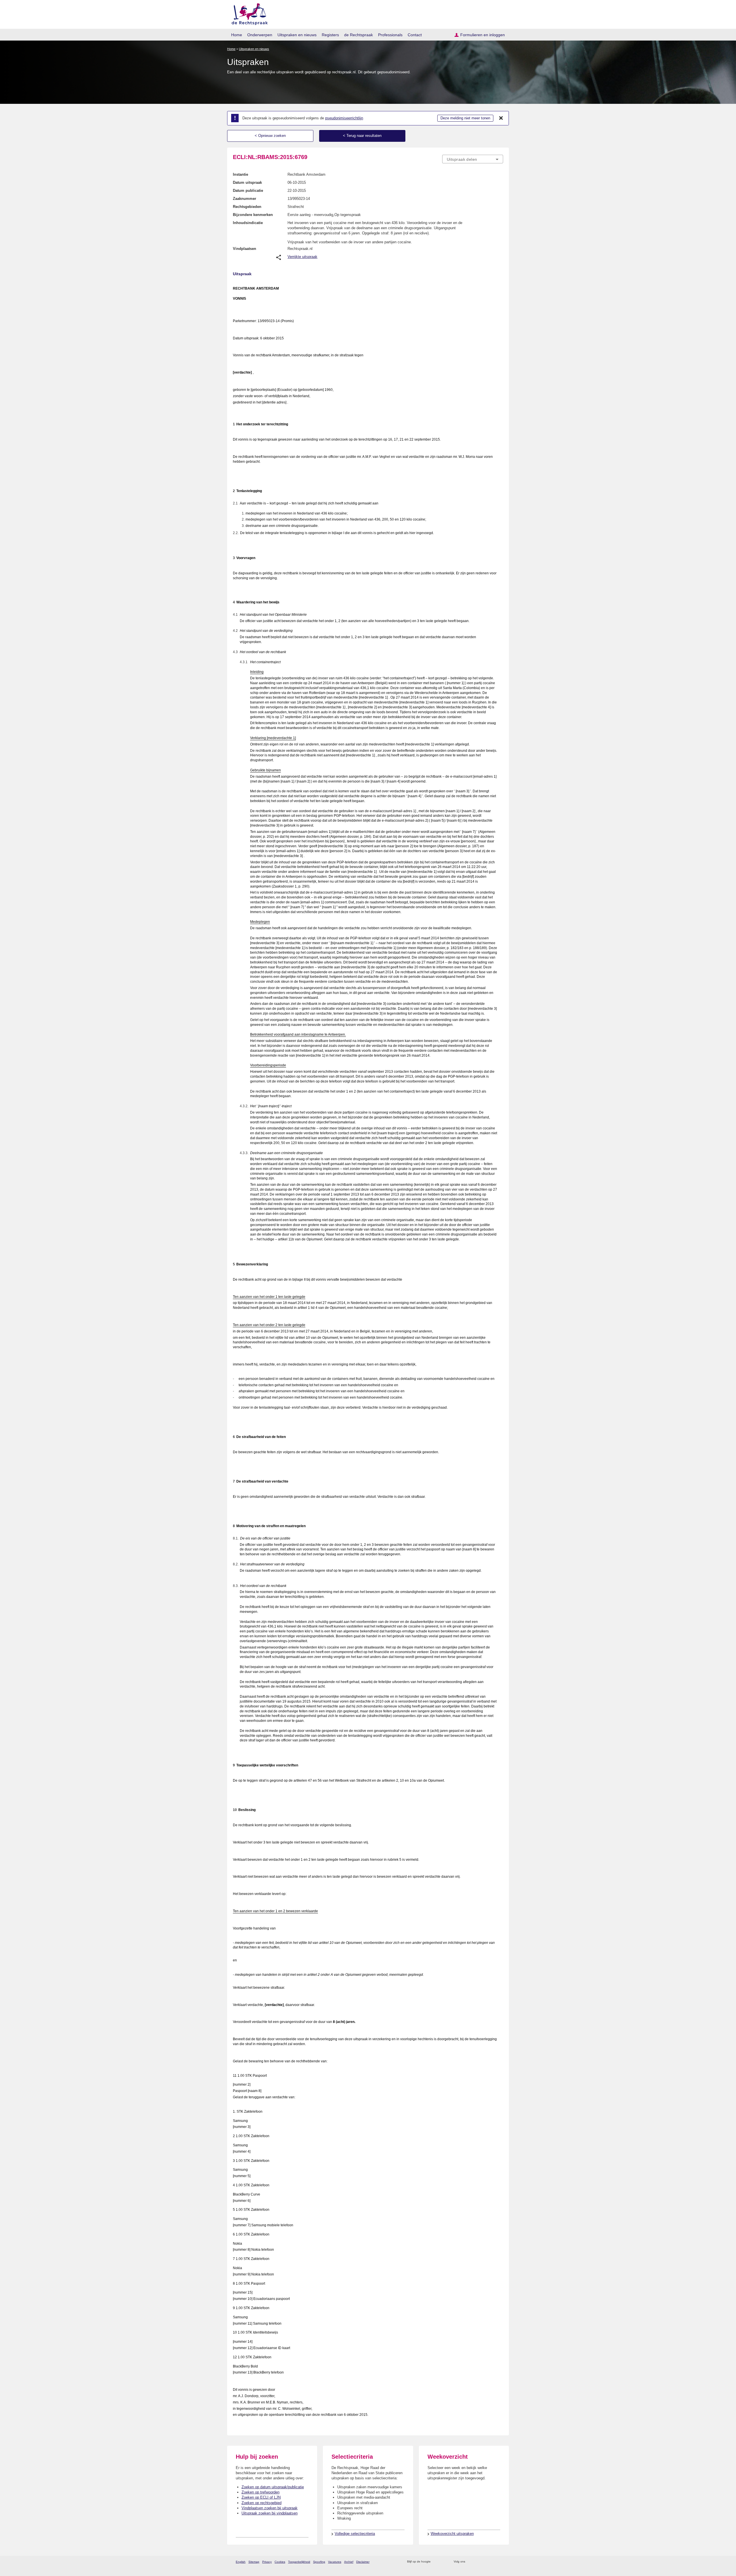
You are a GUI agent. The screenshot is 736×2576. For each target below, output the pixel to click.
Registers (330, 35)
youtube (500, 2562)
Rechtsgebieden (247, 207)
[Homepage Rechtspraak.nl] (248, 13)
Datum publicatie (248, 191)
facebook (478, 2562)
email (443, 2562)
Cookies (280, 2562)
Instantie (240, 174)
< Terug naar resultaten (362, 136)
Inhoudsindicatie (248, 223)
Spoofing (319, 2562)
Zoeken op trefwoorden (260, 2492)
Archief (349, 2562)
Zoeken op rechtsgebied (261, 2503)
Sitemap (254, 2562)
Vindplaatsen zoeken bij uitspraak (270, 2508)
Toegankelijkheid (299, 2562)
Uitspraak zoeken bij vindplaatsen (270, 2513)
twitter (470, 2562)
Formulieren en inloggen (483, 35)
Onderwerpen (260, 35)
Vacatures (335, 2562)
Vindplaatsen (245, 249)
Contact (415, 35)
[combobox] (473, 159)
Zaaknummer (245, 199)
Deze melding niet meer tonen (465, 118)
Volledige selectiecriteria (355, 2534)
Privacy (267, 2562)
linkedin (493, 2562)
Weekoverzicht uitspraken (452, 2534)
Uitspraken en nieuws (297, 35)
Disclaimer (363, 2562)
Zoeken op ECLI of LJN (261, 2497)
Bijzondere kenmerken (253, 215)
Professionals (390, 35)
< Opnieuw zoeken (270, 136)
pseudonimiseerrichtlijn (344, 118)
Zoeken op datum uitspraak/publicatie (273, 2487)
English (241, 2562)
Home (237, 35)
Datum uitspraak (247, 182)
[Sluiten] (501, 118)
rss (436, 2562)
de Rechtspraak (359, 35)
